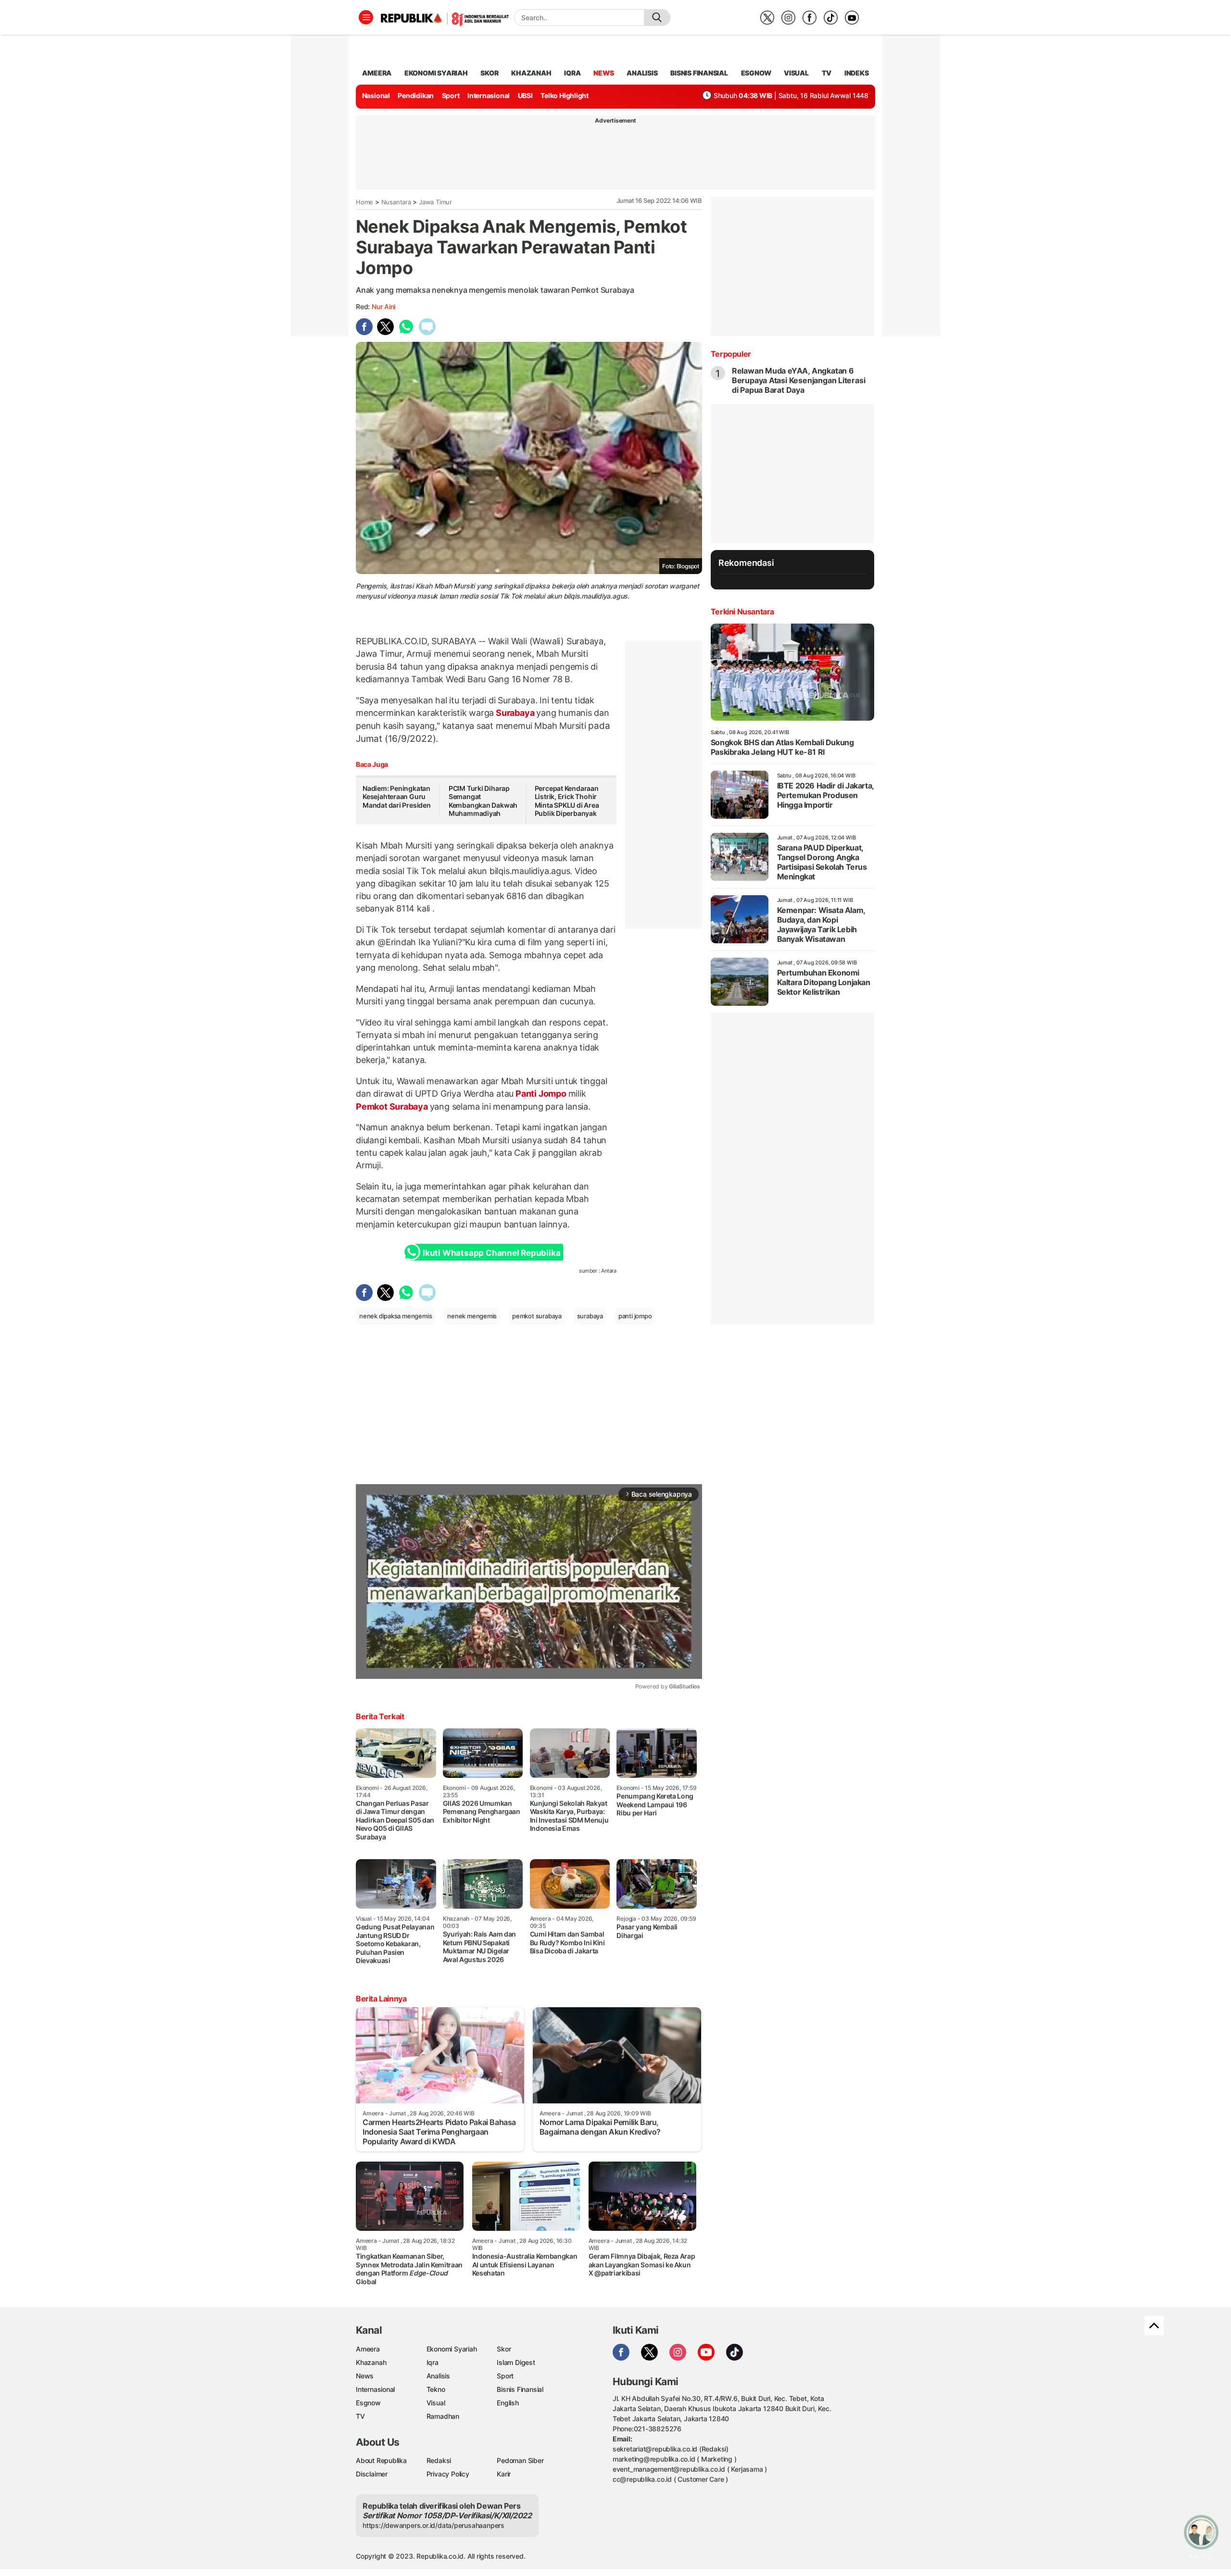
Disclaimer (372, 2474)
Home (364, 202)
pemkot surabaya (537, 1316)
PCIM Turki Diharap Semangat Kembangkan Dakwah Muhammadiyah (483, 801)
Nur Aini (383, 306)
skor (489, 73)
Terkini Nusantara (742, 612)
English (508, 2403)
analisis (642, 73)
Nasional (376, 95)
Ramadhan (443, 2416)
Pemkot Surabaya (393, 1107)
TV (827, 73)
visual (796, 73)
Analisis (438, 2376)
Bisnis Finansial (699, 73)
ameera (377, 73)
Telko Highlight (565, 95)
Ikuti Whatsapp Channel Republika (491, 1253)
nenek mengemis (472, 1316)
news (603, 73)
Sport (451, 95)
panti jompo (635, 1316)
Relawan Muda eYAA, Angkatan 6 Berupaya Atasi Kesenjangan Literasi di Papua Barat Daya (799, 380)
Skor (504, 2349)
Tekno (436, 2389)
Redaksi (439, 2460)
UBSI (525, 95)
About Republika (381, 2460)
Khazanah (371, 2362)
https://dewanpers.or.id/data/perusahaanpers (433, 2525)
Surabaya (515, 713)
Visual (436, 2403)
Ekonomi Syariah (436, 73)
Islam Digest (516, 2362)
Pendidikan (416, 95)
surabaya (590, 1316)
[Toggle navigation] (366, 17)
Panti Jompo (541, 1094)
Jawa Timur (435, 202)
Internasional (489, 95)
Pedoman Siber (520, 2460)
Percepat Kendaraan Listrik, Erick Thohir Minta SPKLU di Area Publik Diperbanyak (567, 801)
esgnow (756, 73)
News (365, 2376)
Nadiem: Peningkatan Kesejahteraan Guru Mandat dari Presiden (397, 797)
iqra (572, 73)
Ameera (368, 2349)
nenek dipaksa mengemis (396, 1316)
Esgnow (368, 2403)
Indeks (857, 73)
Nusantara (396, 202)
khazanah (531, 73)
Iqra (433, 2362)
